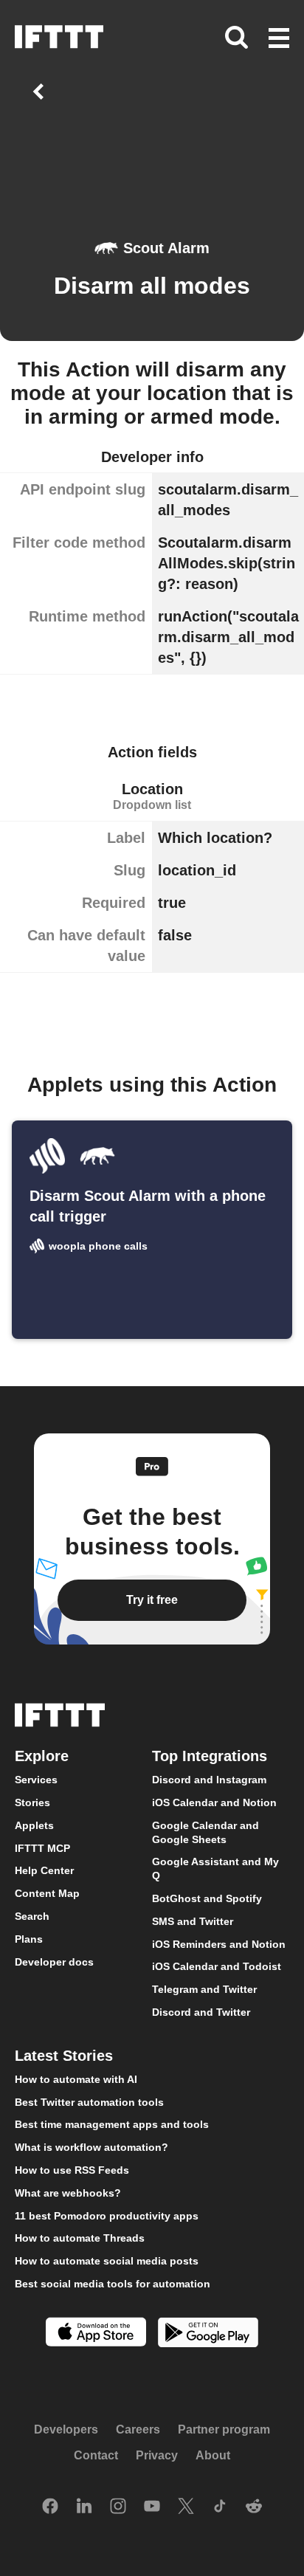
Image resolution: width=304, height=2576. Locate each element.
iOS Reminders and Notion (219, 1944)
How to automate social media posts (107, 2262)
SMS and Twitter (193, 1921)
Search (32, 1916)
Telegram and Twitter (204, 1990)
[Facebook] (50, 2507)
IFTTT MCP (42, 1848)
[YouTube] (152, 2507)
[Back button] (41, 92)
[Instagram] (118, 2507)
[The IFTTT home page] (59, 37)
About (213, 2455)
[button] (279, 39)
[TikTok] (220, 2507)
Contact (96, 2455)
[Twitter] (186, 2507)
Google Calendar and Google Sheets (205, 1832)
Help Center (44, 1871)
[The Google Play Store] (208, 2334)
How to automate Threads (80, 2239)
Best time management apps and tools (112, 2125)
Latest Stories (64, 2056)
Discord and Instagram (209, 1780)
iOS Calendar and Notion (214, 1802)
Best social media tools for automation (113, 2284)
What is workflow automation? (91, 2148)
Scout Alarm (166, 248)
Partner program (224, 2429)
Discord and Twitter (201, 2012)
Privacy (157, 2455)
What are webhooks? (68, 2193)
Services (36, 1780)
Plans (29, 1939)
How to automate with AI (76, 2079)
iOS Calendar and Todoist (217, 1967)
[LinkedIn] (84, 2507)
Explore (42, 1757)
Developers (66, 2429)
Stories (32, 1802)
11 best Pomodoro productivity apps (107, 2216)
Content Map (47, 1894)
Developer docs (54, 1962)
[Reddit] (254, 2507)
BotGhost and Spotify (207, 1898)
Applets (34, 1825)
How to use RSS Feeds (72, 2170)
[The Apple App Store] (96, 2334)
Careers (138, 2429)
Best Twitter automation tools (89, 2102)
